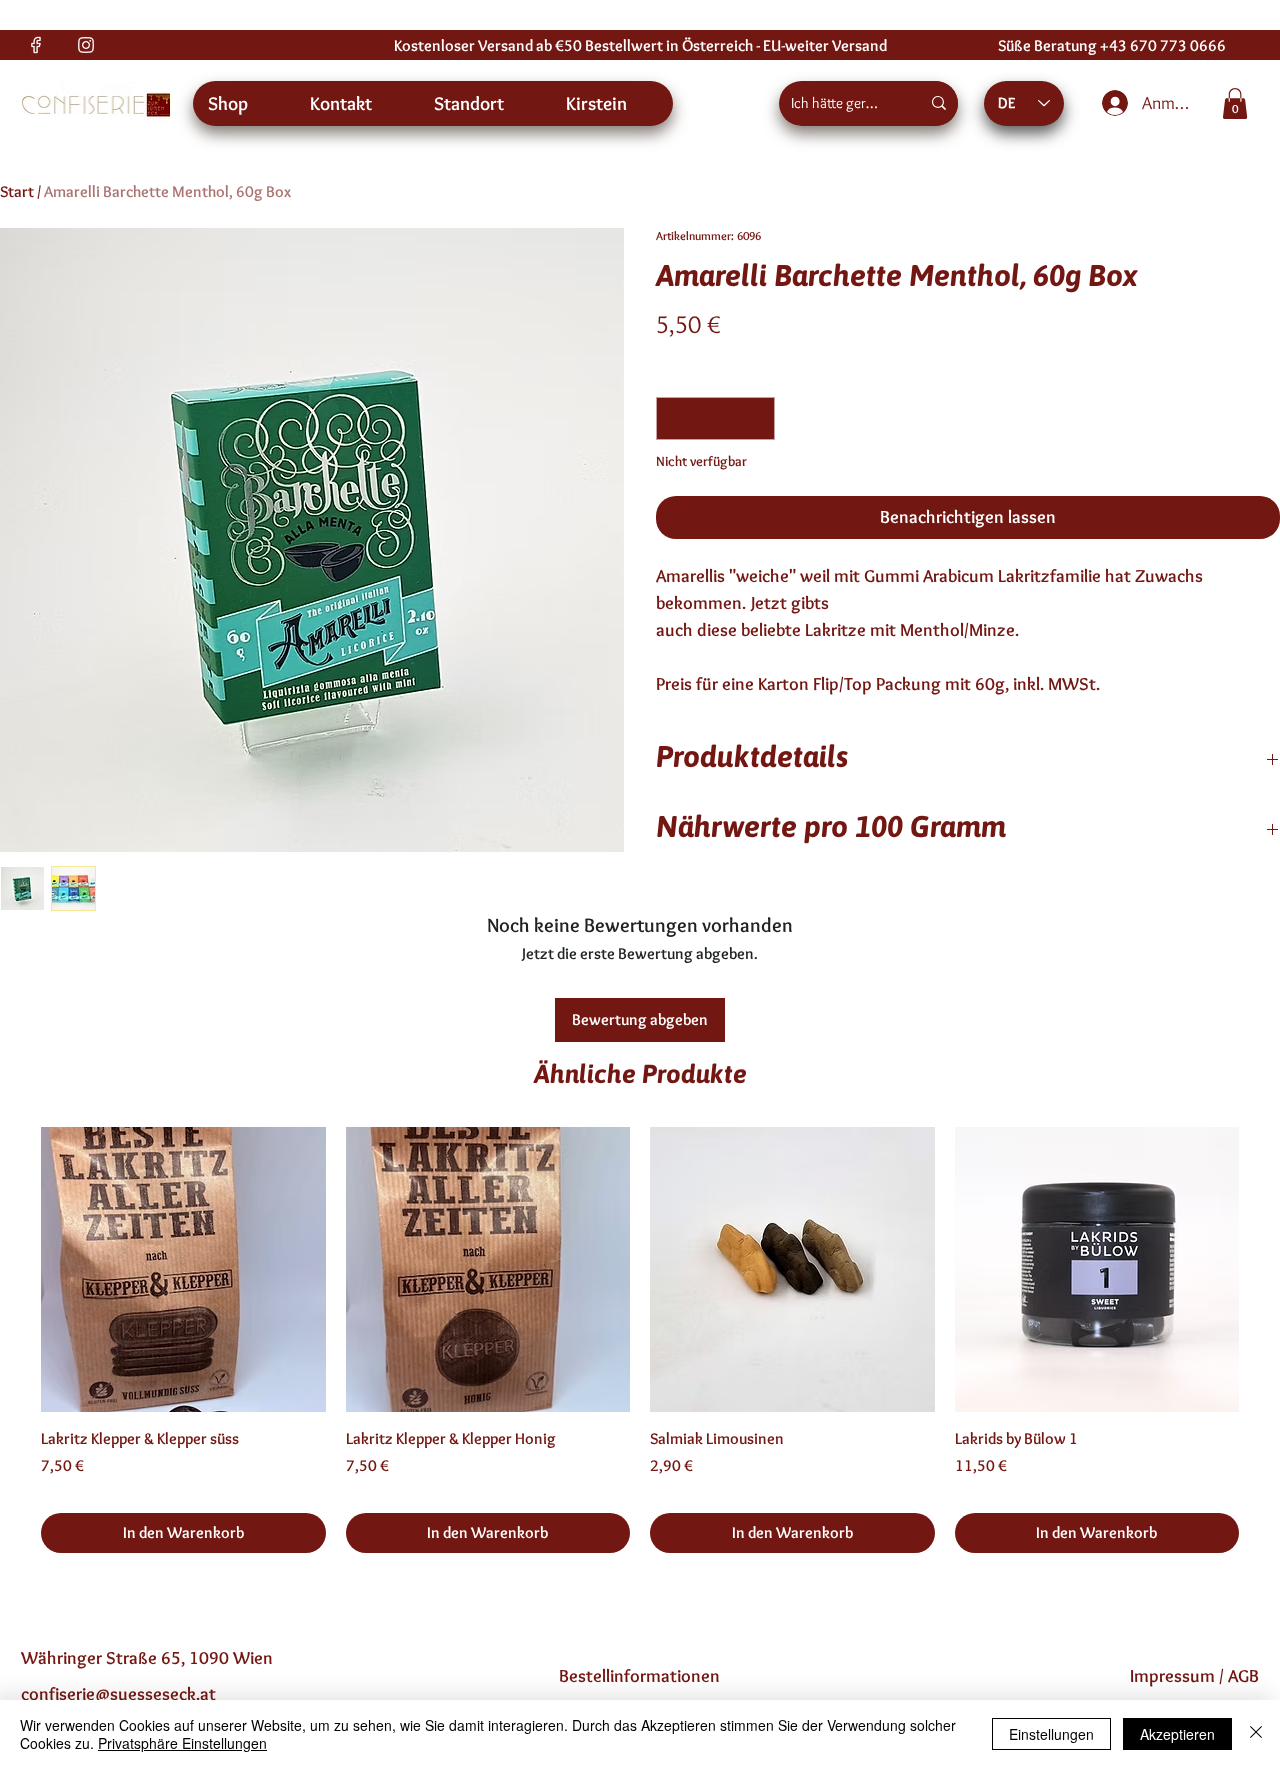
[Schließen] (1256, 1734)
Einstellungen (1051, 1734)
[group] (640, 1339)
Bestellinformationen (639, 1676)
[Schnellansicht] (183, 1269)
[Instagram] (86, 45)
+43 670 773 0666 (1163, 45)
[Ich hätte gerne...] (939, 103)
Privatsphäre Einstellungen (182, 1743)
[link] (1235, 103)
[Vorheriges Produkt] (12, 1269)
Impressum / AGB (1194, 1676)
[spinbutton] (715, 418)
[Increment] (756, 418)
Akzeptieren (1177, 1734)
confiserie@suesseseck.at (118, 1694)
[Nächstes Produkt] (1268, 1269)
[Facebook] (36, 45)
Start (17, 191)
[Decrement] (674, 418)
